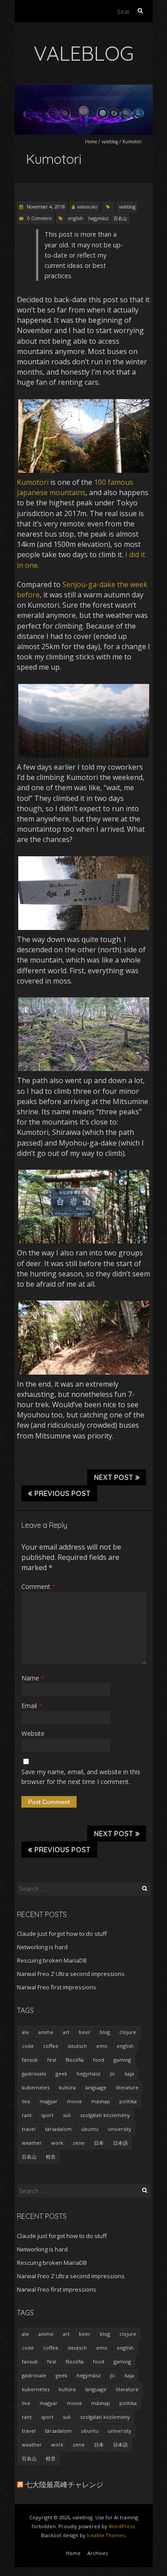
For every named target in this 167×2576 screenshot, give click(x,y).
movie (74, 2101)
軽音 (51, 2157)
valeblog (110, 142)
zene (79, 2143)
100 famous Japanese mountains (75, 487)
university (120, 2129)
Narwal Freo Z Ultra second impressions (71, 1974)
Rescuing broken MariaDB (52, 1960)
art (66, 2032)
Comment (38, 1586)
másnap (101, 2101)
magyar (49, 2101)
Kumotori (33, 482)
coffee (51, 2046)
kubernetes (36, 2087)
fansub (30, 2060)
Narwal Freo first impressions (57, 1987)
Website (33, 1733)
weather (32, 2143)
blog (105, 2032)
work (57, 2143)
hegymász (98, 218)
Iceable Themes (106, 2535)
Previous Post (62, 1493)
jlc (113, 2074)
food (99, 2060)
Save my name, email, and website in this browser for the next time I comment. (81, 1777)
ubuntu (90, 2129)
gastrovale (34, 2074)
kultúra (67, 2087)
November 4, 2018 (45, 207)
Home (91, 142)
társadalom (58, 2129)
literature (127, 2087)
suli (67, 2115)
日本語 (120, 2143)
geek (61, 2074)
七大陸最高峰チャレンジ (64, 2484)
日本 (99, 2143)
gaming (122, 2060)
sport (47, 2115)
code (28, 2046)
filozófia (75, 2060)
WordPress (122, 2526)
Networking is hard (42, 1947)
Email (32, 1706)
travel (29, 2129)
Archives (98, 2553)
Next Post (114, 1477)
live (26, 2101)
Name (33, 1678)
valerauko (87, 207)
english (76, 218)
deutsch (77, 2046)
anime (46, 2032)
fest (52, 2060)
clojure (128, 2032)
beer (85, 2032)
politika (128, 2101)
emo (102, 2046)
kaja (129, 2074)
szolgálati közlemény (105, 2115)
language (96, 2087)
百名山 (120, 218)
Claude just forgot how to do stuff (62, 1934)
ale (25, 2032)
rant (27, 2115)
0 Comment (39, 218)
